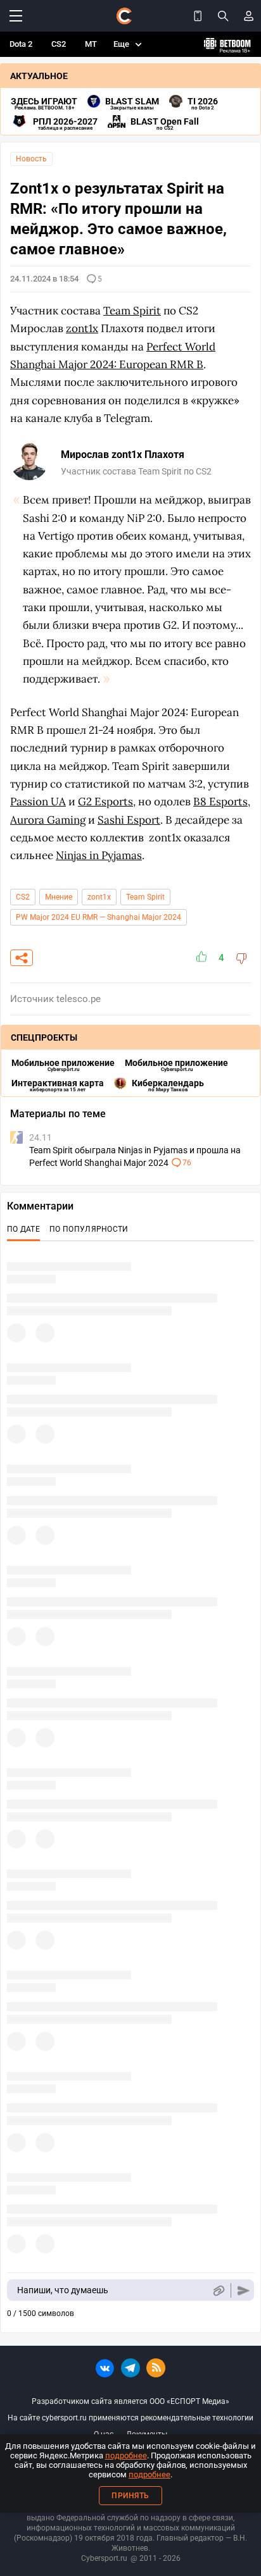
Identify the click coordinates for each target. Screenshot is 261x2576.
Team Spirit (145, 897)
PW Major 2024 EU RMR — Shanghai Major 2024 (99, 917)
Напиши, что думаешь (63, 2290)
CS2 (59, 44)
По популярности (89, 1229)
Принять (130, 2496)
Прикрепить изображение (218, 2290)
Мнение (59, 897)
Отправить (244, 2290)
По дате (23, 1229)
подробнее (126, 2455)
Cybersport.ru (104, 2558)
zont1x (99, 897)
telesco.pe (79, 999)
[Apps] (198, 16)
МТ (91, 44)
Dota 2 (21, 44)
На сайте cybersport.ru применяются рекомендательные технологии (130, 2418)
